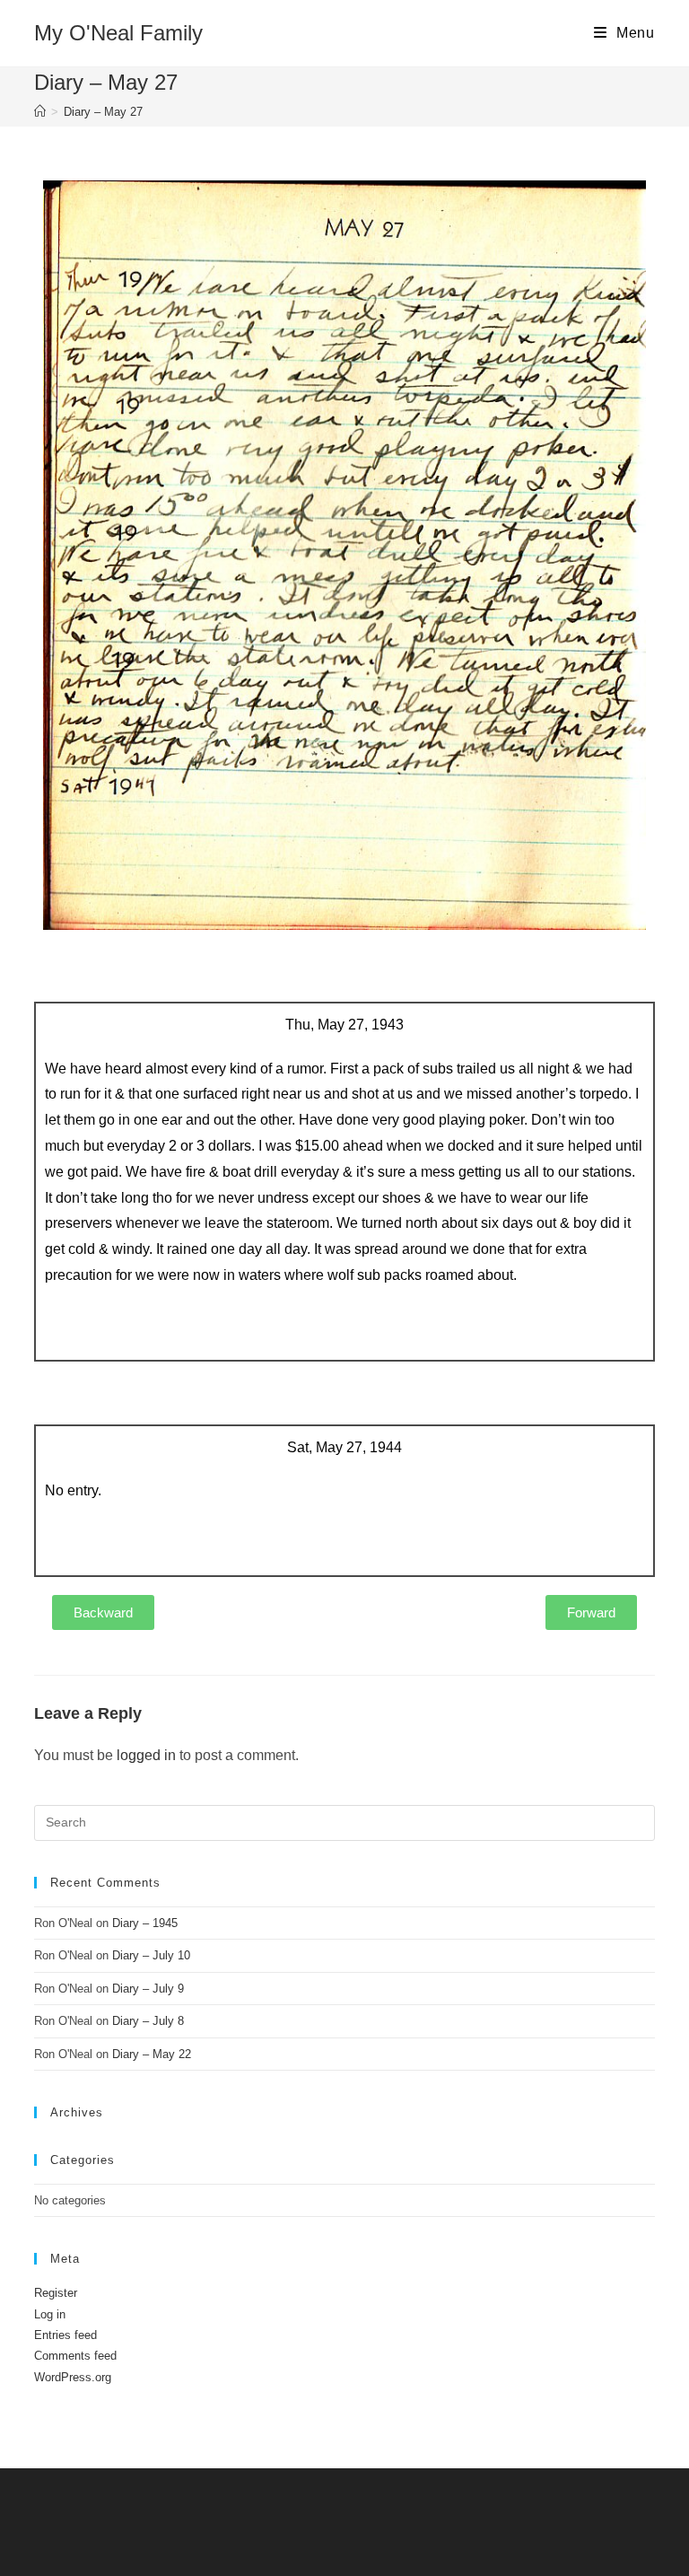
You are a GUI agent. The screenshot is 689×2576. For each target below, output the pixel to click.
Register (56, 2293)
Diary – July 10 (151, 1955)
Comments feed (75, 2356)
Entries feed (65, 2335)
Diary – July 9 (148, 1989)
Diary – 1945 (145, 1923)
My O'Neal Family (118, 33)
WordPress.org (73, 2377)
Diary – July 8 (148, 2021)
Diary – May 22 (152, 2054)
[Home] (40, 112)
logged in (146, 1755)
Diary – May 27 (103, 112)
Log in (50, 2314)
